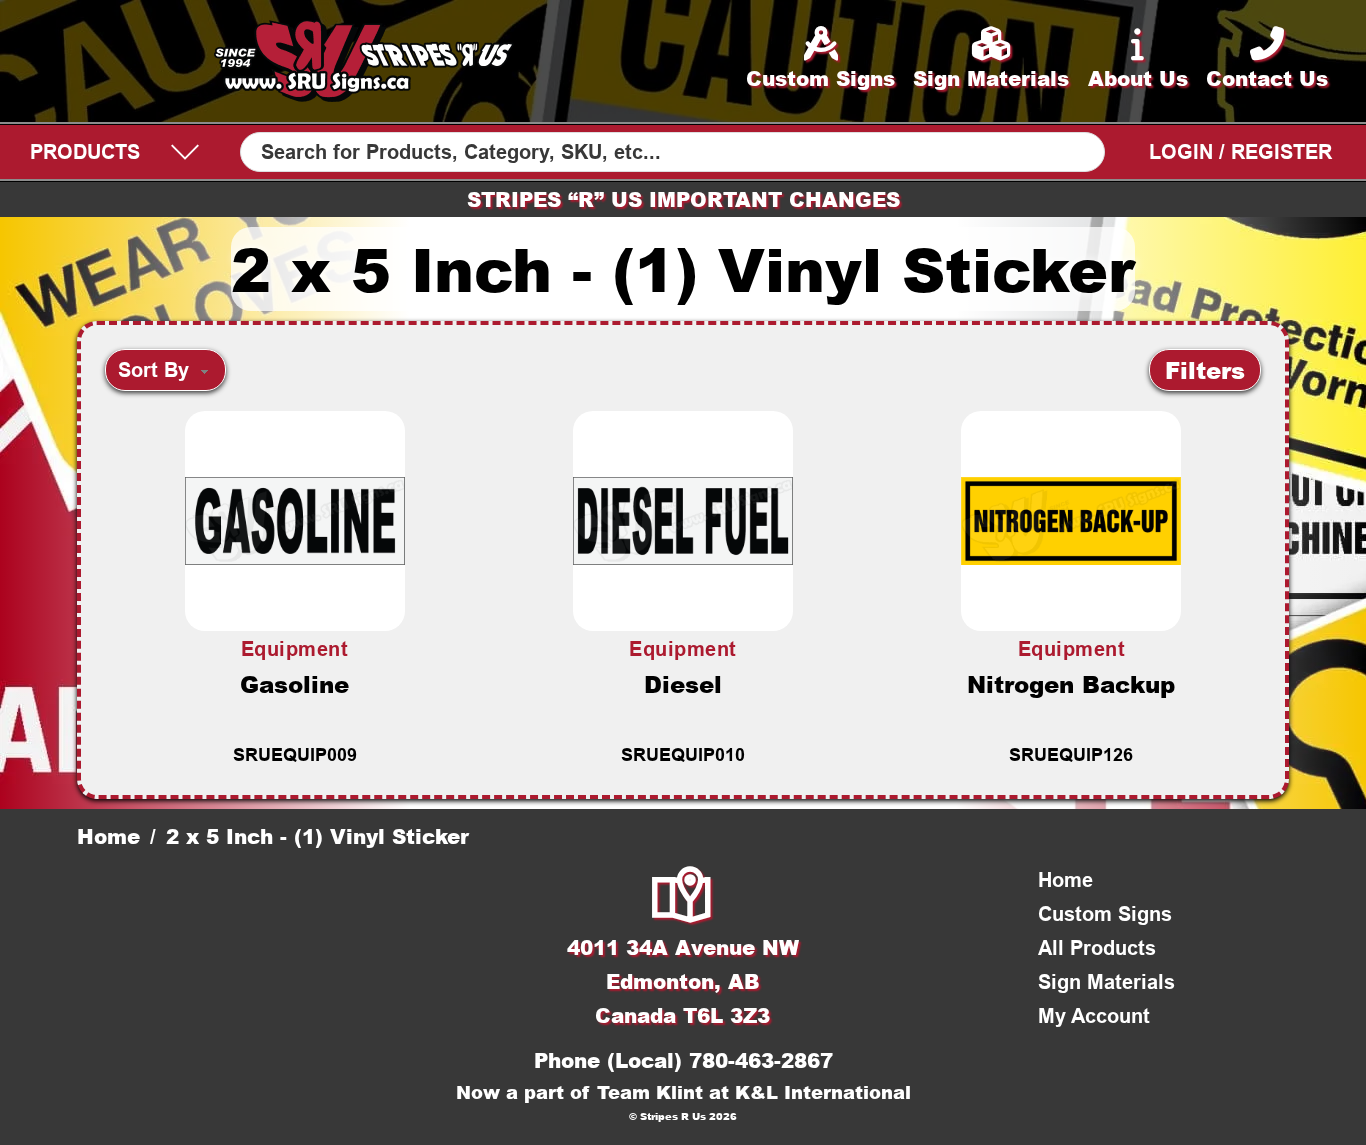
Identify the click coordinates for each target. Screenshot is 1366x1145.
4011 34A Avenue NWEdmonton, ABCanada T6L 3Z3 (683, 981)
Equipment (295, 649)
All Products (1097, 948)
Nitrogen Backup (1071, 684)
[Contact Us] (683, 897)
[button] (1205, 370)
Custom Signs (1105, 914)
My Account (1094, 1016)
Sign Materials (1106, 982)
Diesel (683, 684)
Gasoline (294, 684)
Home (108, 836)
